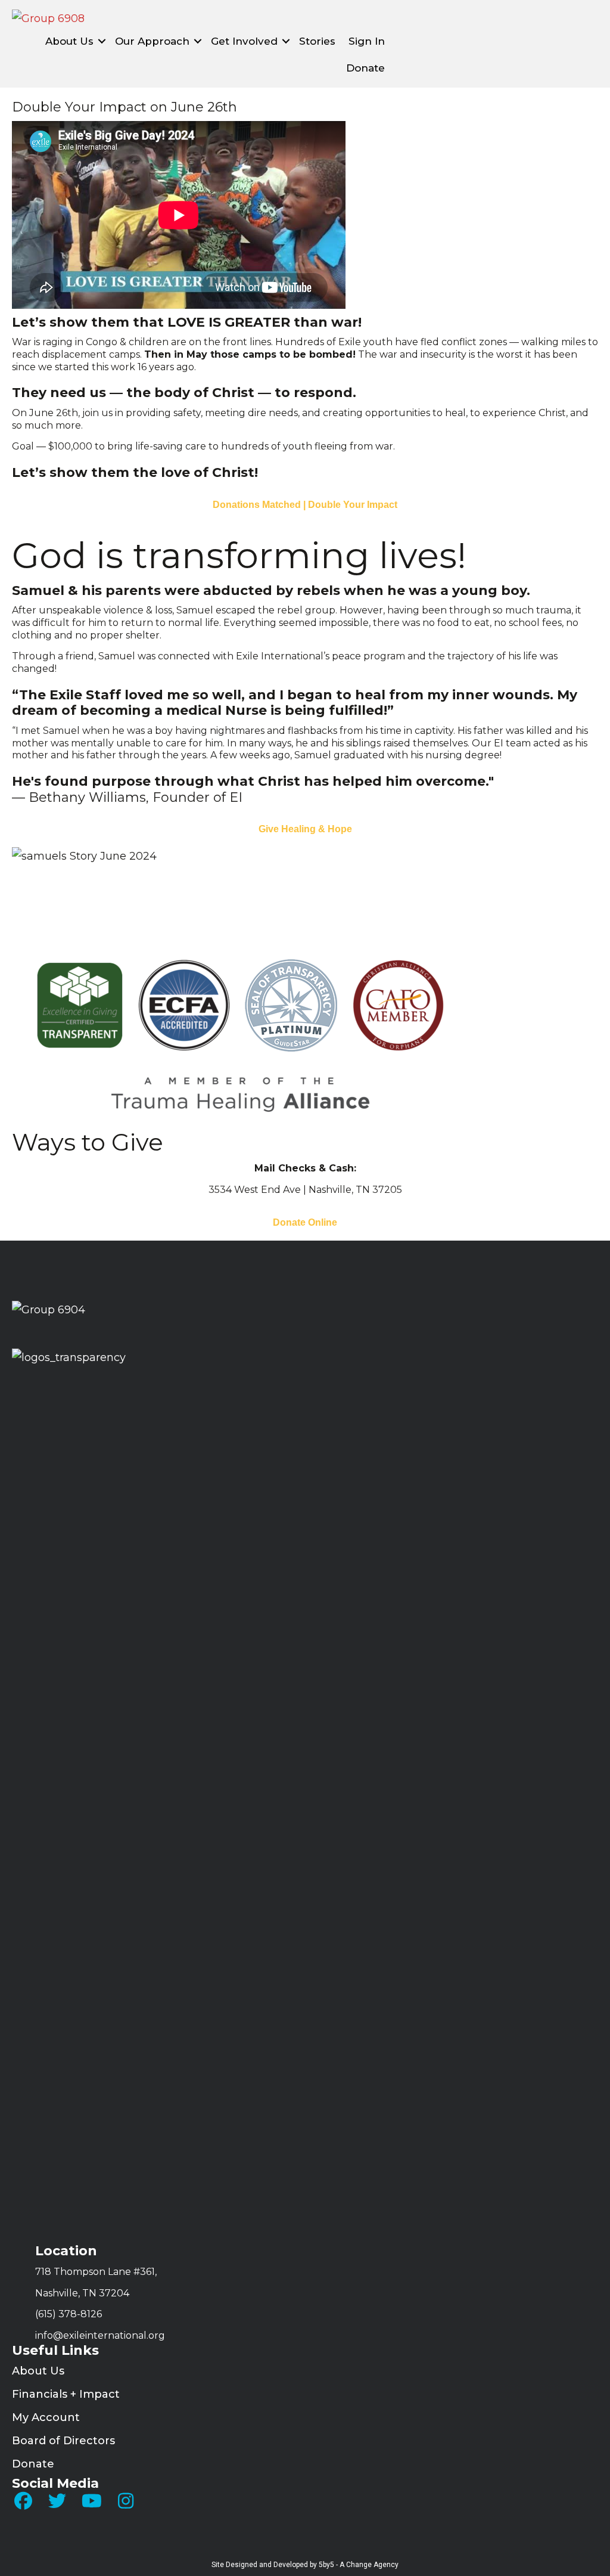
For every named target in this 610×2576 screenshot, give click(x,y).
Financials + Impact (66, 2394)
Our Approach (152, 41)
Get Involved (244, 41)
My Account (46, 2417)
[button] (102, 41)
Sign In (367, 41)
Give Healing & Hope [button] (305, 829)
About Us (69, 41)
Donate (365, 68)
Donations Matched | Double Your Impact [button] (305, 505)
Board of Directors (63, 2441)
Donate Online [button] (305, 1222)
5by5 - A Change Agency (359, 2565)
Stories (317, 41)
